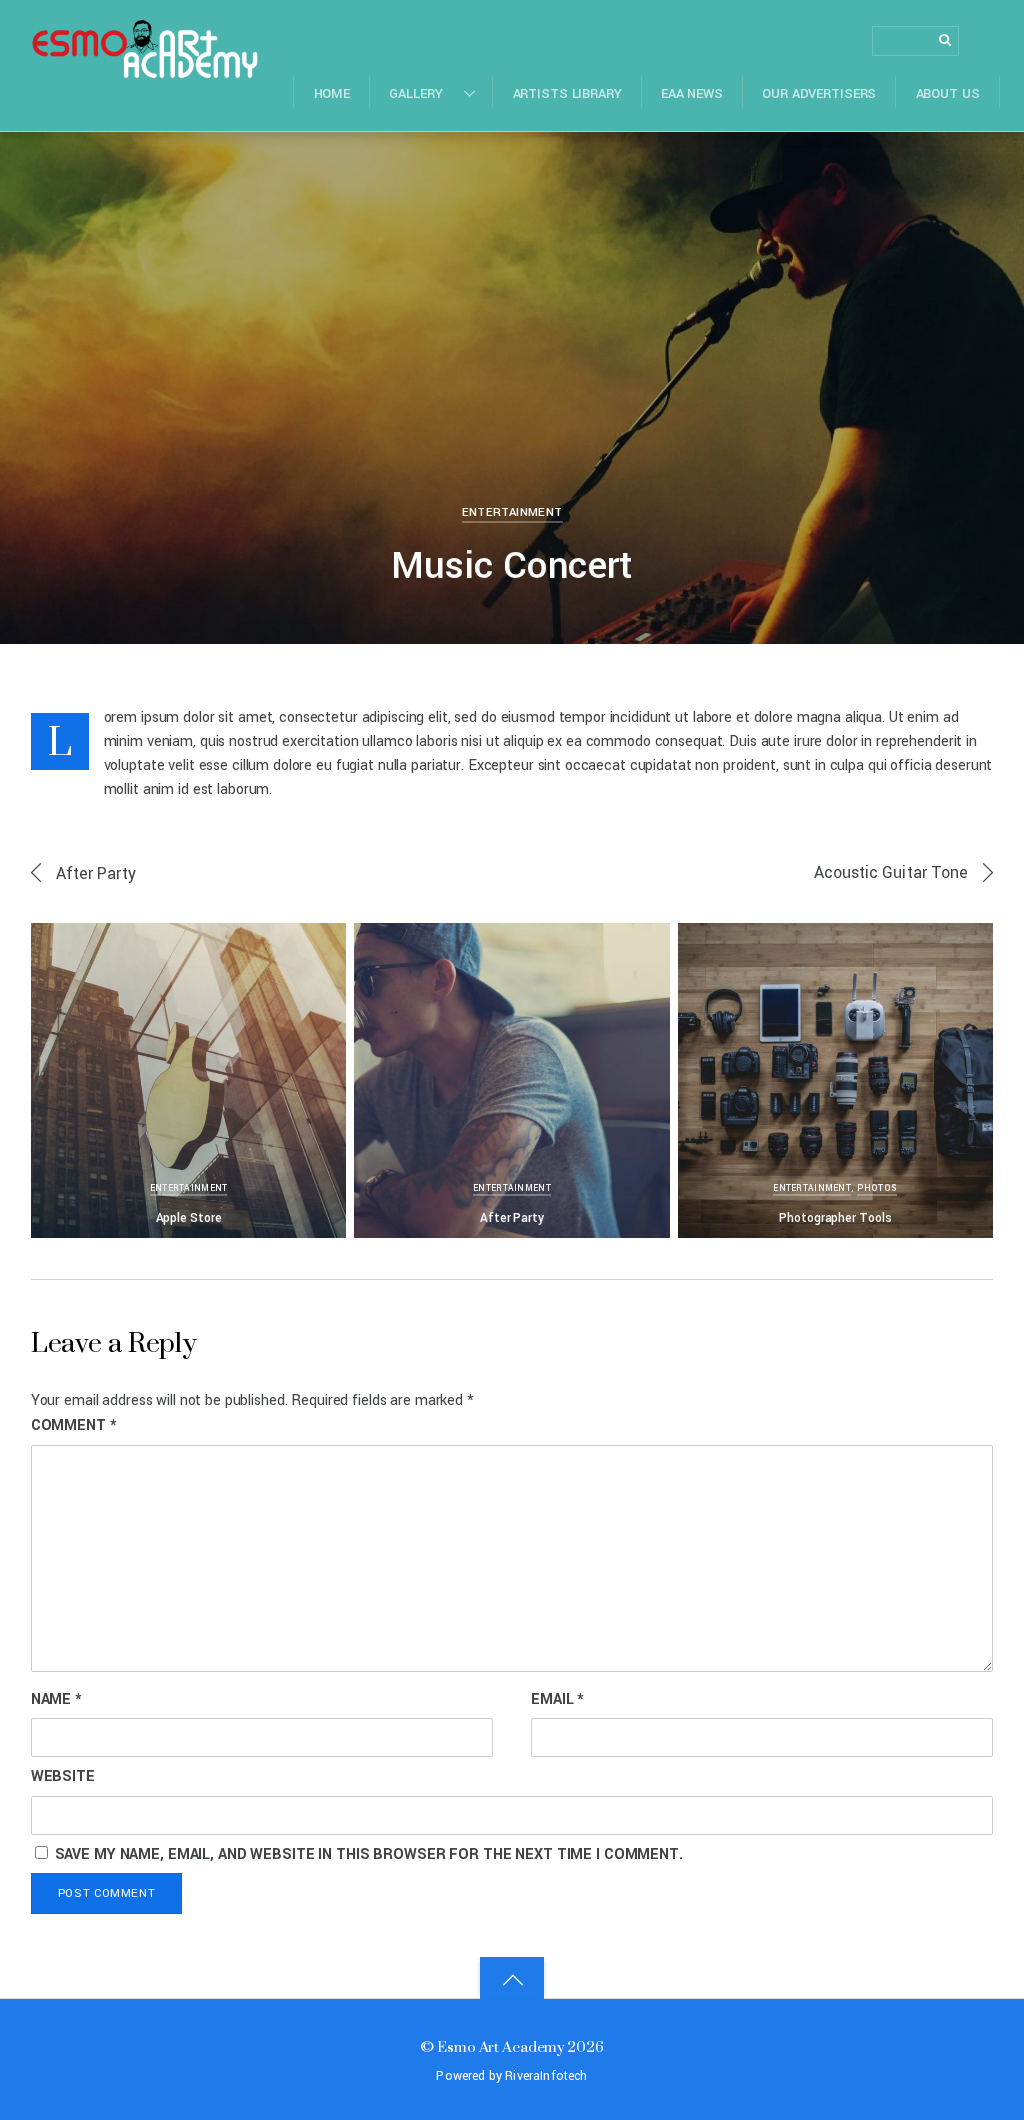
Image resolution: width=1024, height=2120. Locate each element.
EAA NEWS (692, 93)
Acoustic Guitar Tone (891, 872)
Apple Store (189, 1218)
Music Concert (512, 566)
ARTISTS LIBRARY (567, 93)
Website (63, 1776)
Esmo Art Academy (500, 2046)
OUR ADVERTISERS (819, 93)
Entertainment (512, 512)
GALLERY (415, 93)
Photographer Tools (835, 1218)
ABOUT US (948, 93)
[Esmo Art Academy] (145, 67)
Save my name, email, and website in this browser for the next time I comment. (369, 1854)
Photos (877, 1188)
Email (557, 1699)
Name (56, 1699)
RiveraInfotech (546, 2076)
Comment (74, 1425)
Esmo (88, 165)
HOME (332, 93)
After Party (96, 873)
